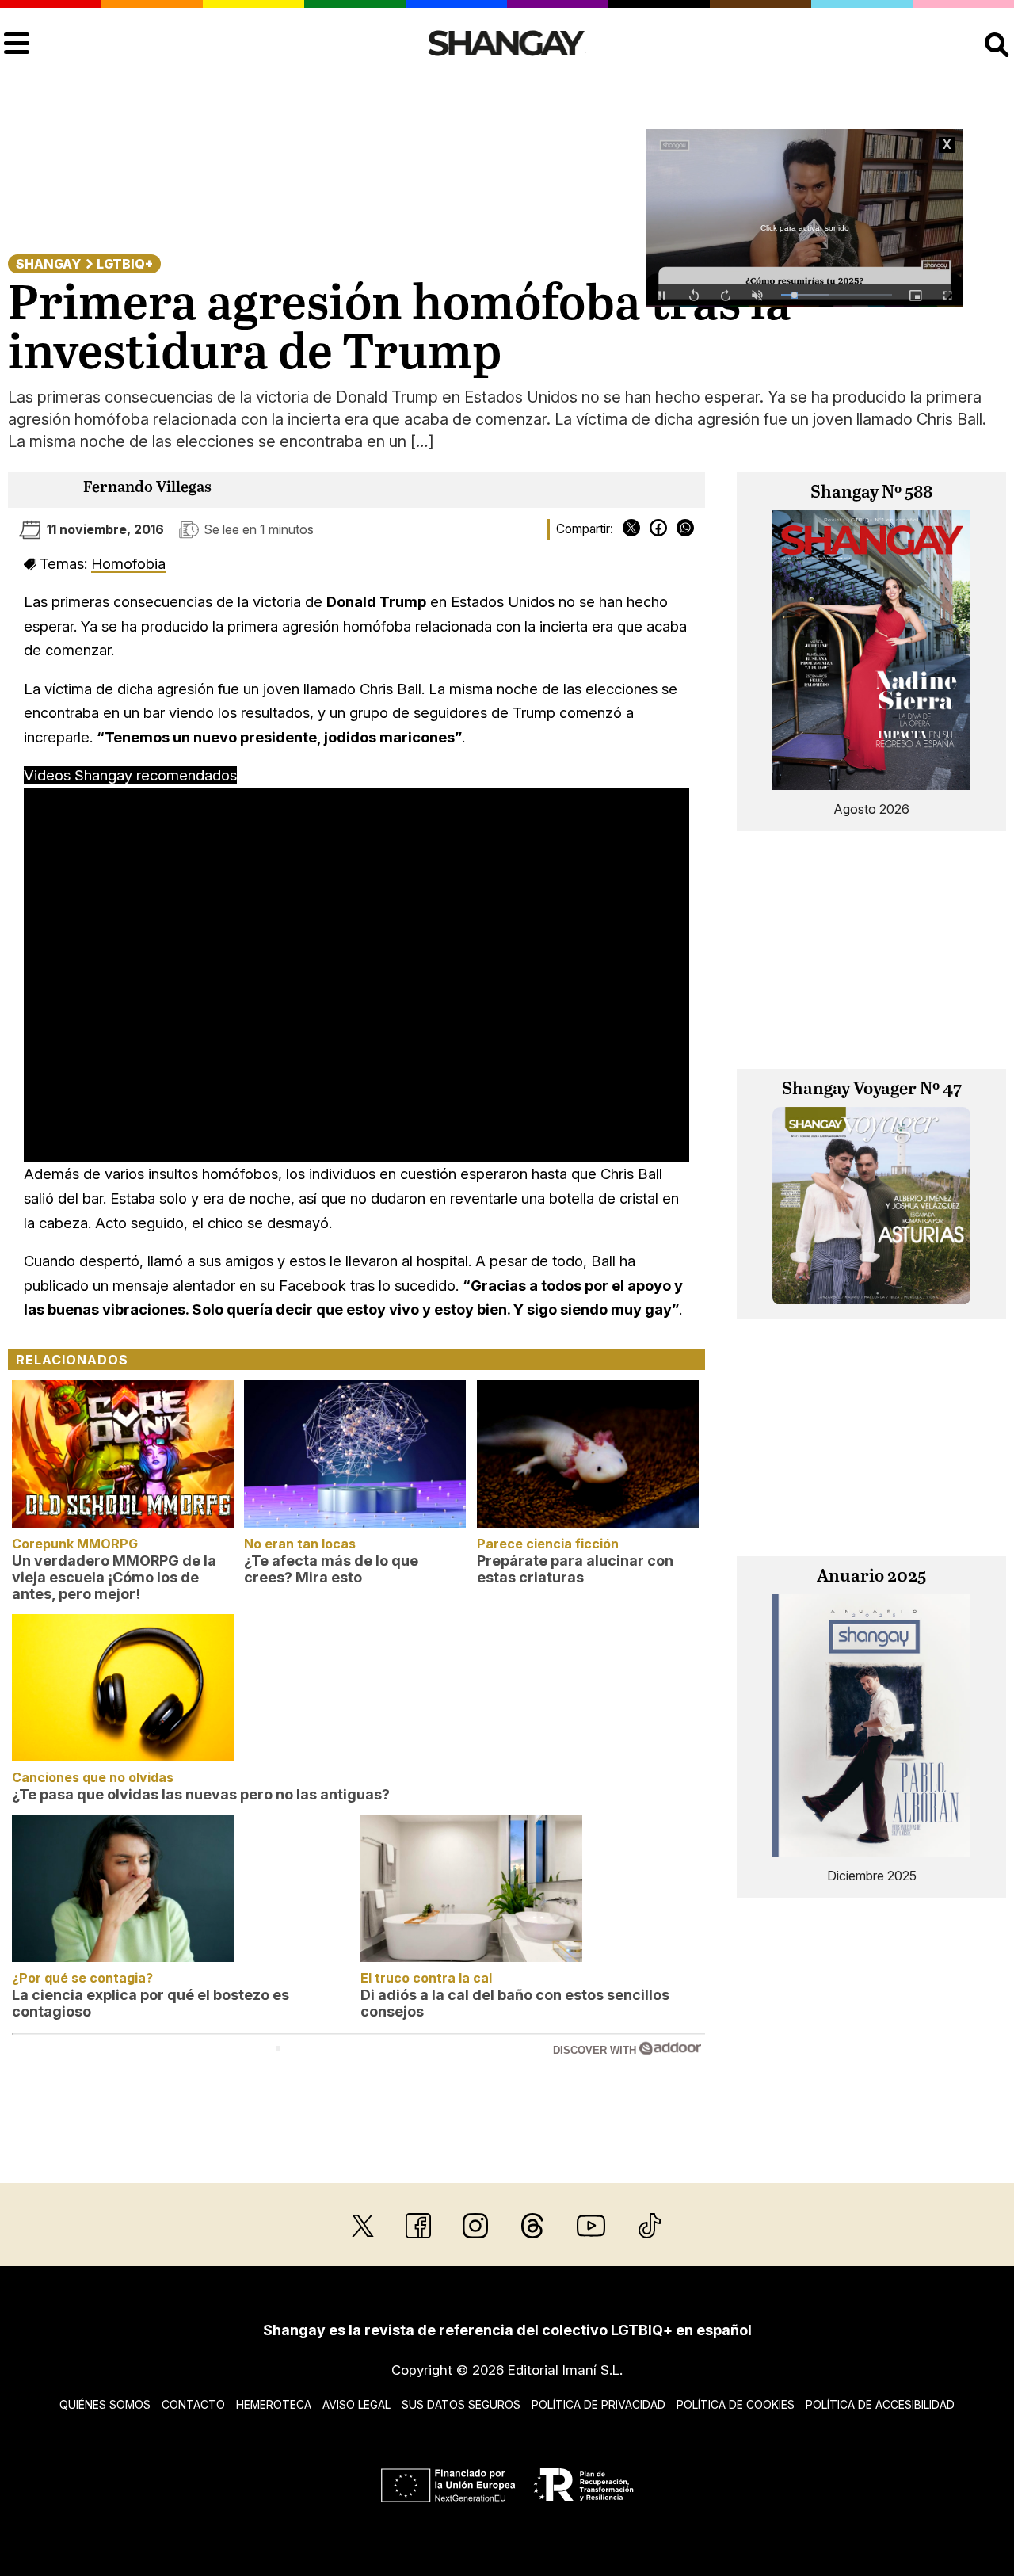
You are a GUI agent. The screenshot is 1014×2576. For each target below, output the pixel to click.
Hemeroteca (274, 2404)
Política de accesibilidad (880, 2404)
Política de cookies (736, 2404)
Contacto (193, 2404)
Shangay (48, 264)
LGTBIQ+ (125, 264)
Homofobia (128, 563)
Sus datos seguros (461, 2404)
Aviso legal (356, 2404)
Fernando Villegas (147, 488)
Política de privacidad (598, 2404)
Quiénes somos (105, 2404)
